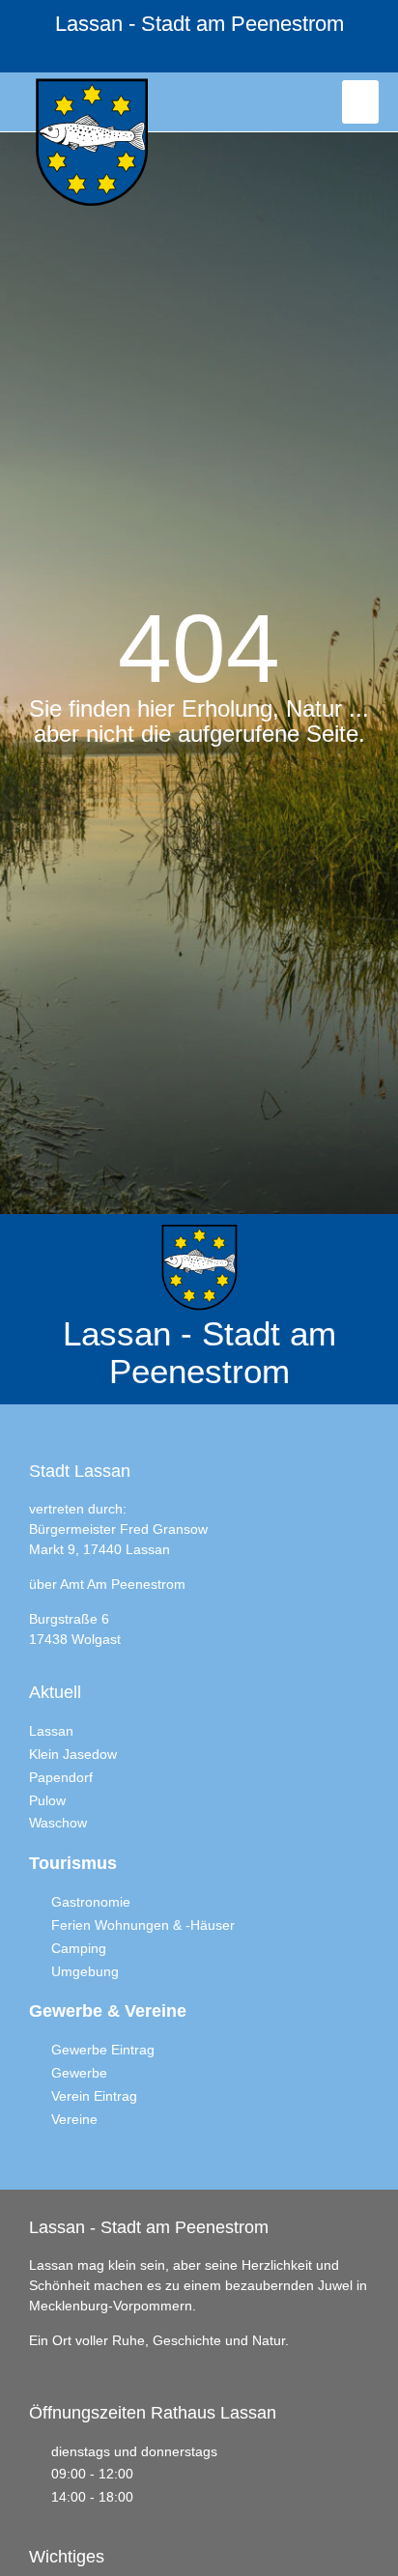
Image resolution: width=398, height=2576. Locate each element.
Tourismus (73, 1863)
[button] (360, 102)
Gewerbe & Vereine (108, 2011)
